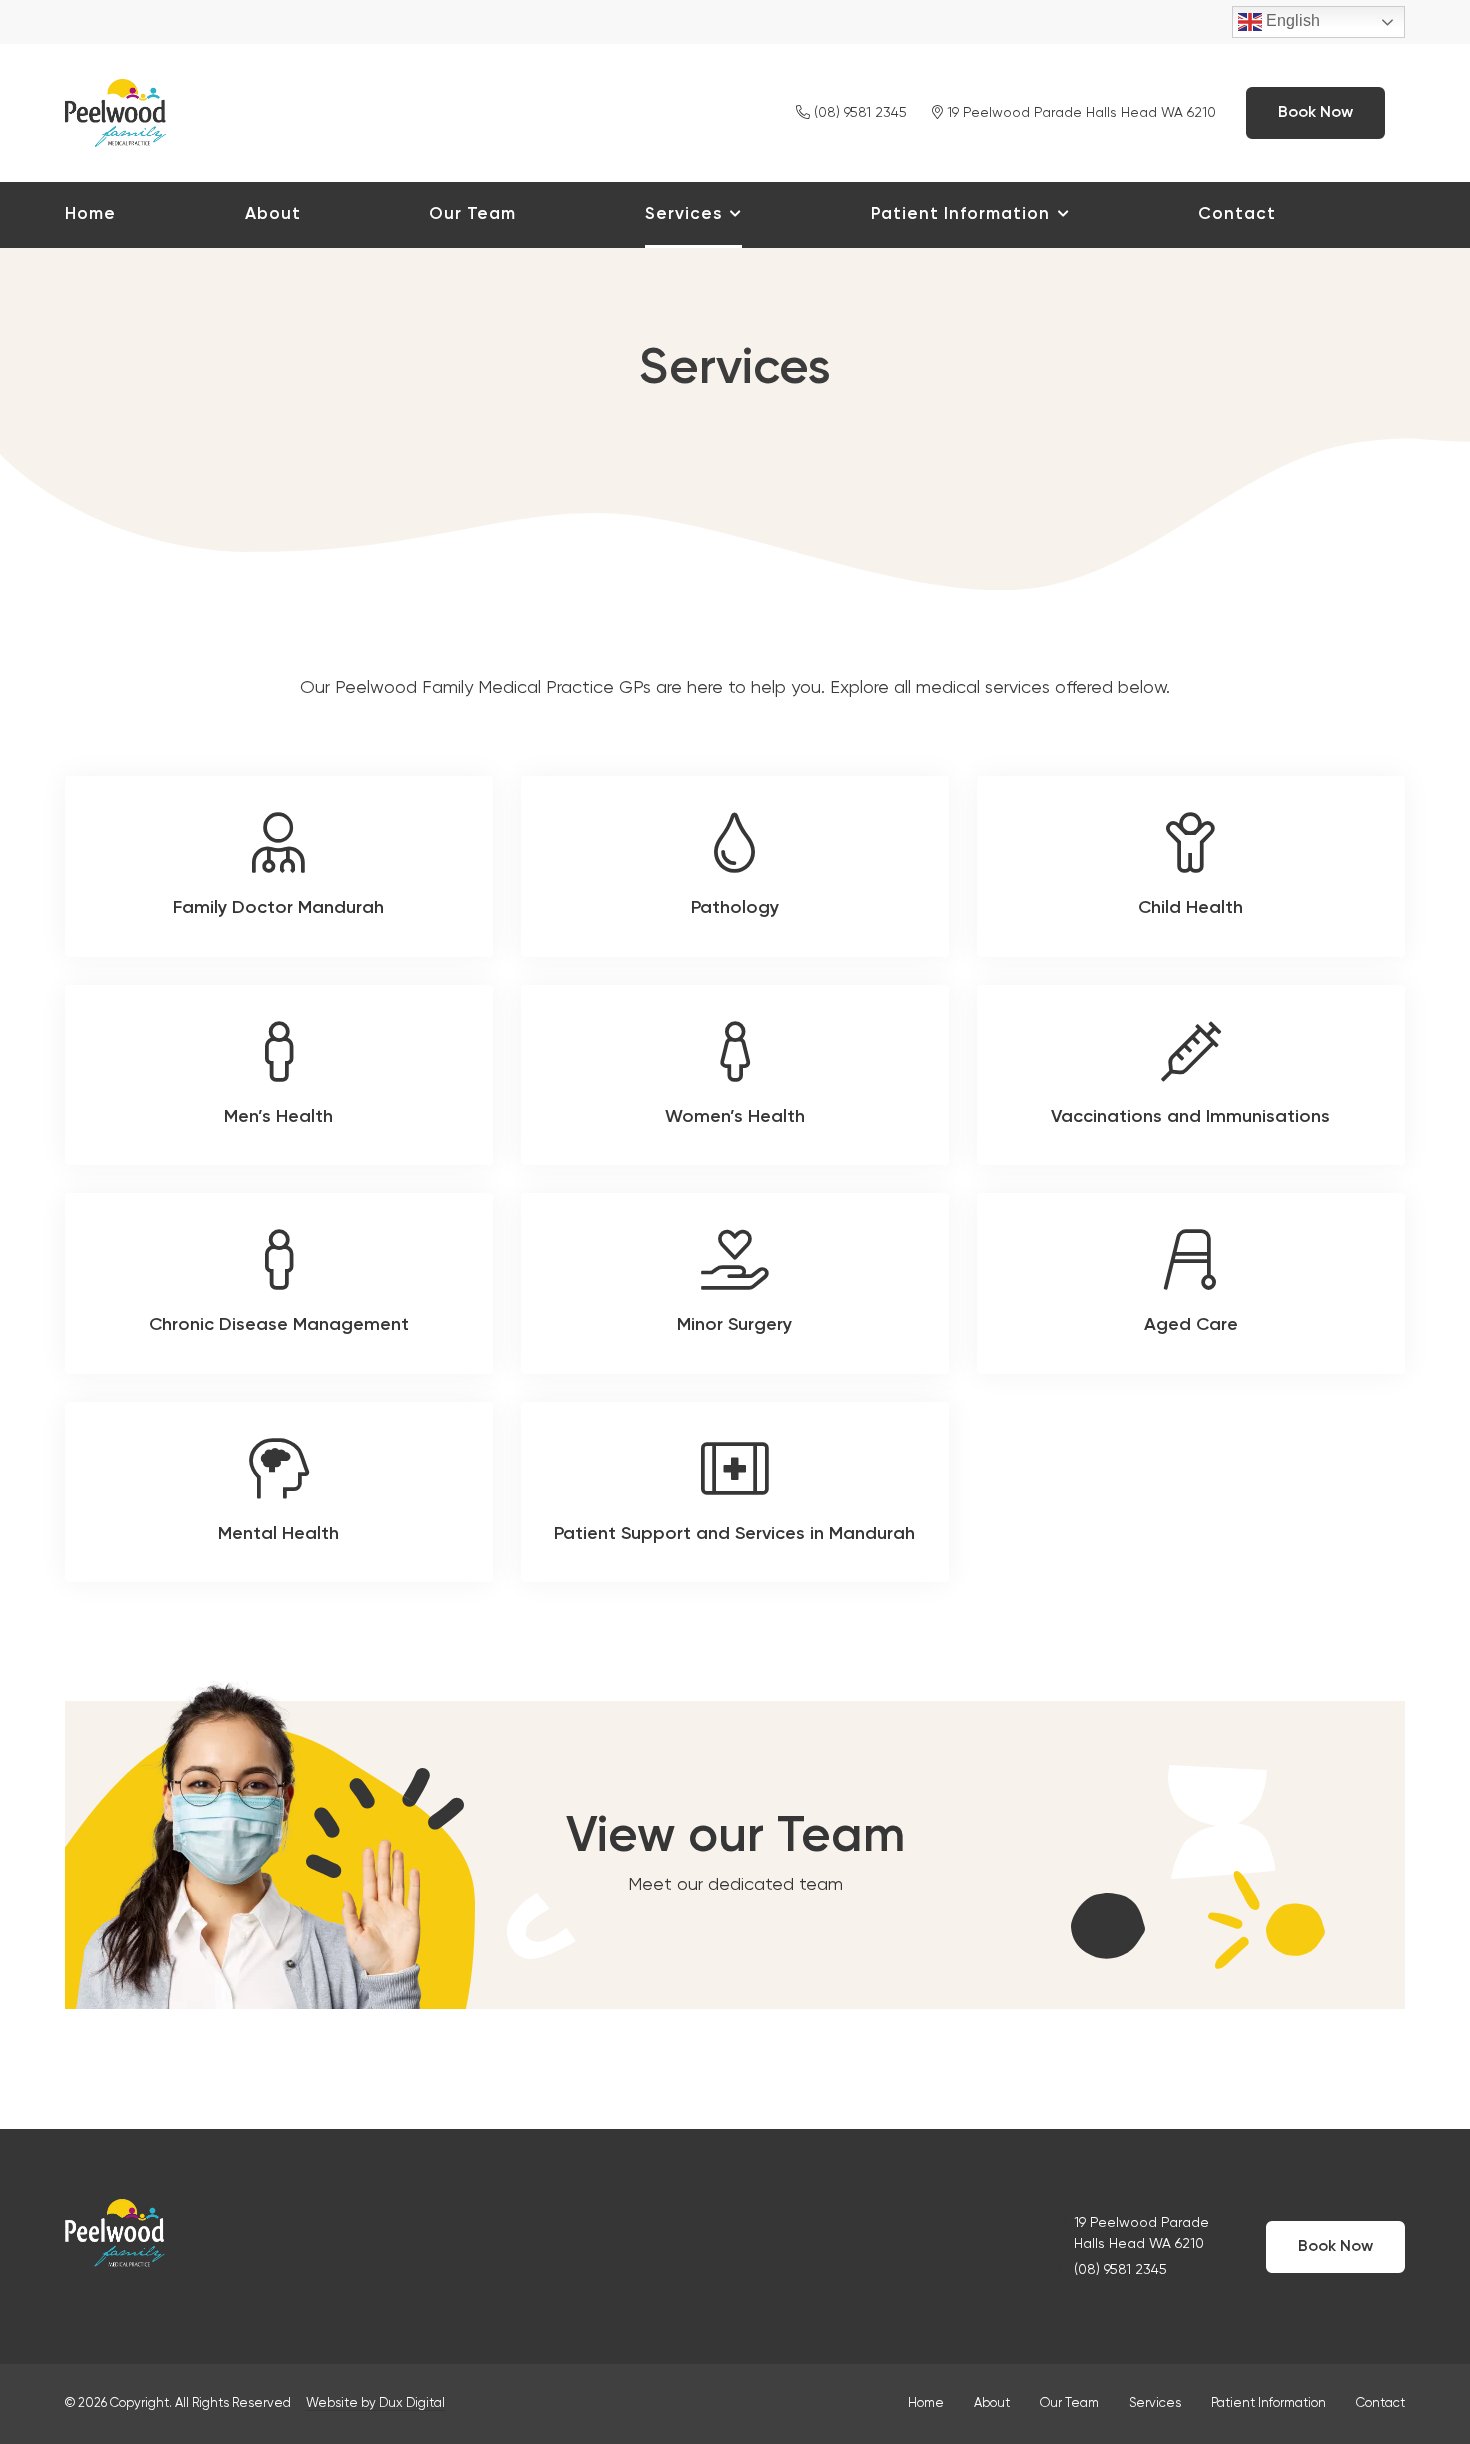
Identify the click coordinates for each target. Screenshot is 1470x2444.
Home (90, 214)
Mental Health (279, 1492)
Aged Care (1191, 1283)
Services (683, 214)
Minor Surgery (735, 1283)
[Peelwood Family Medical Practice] (115, 110)
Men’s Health (279, 1075)
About (273, 214)
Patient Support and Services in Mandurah (735, 1492)
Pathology (735, 866)
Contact (1237, 214)
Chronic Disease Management (279, 1283)
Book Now (1315, 113)
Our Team (472, 214)
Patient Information (960, 214)
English (1291, 20)
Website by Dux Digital (375, 2403)
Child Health (1191, 866)
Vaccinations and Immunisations (1191, 1075)
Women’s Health (735, 1075)
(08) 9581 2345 (858, 113)
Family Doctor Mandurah (279, 866)
